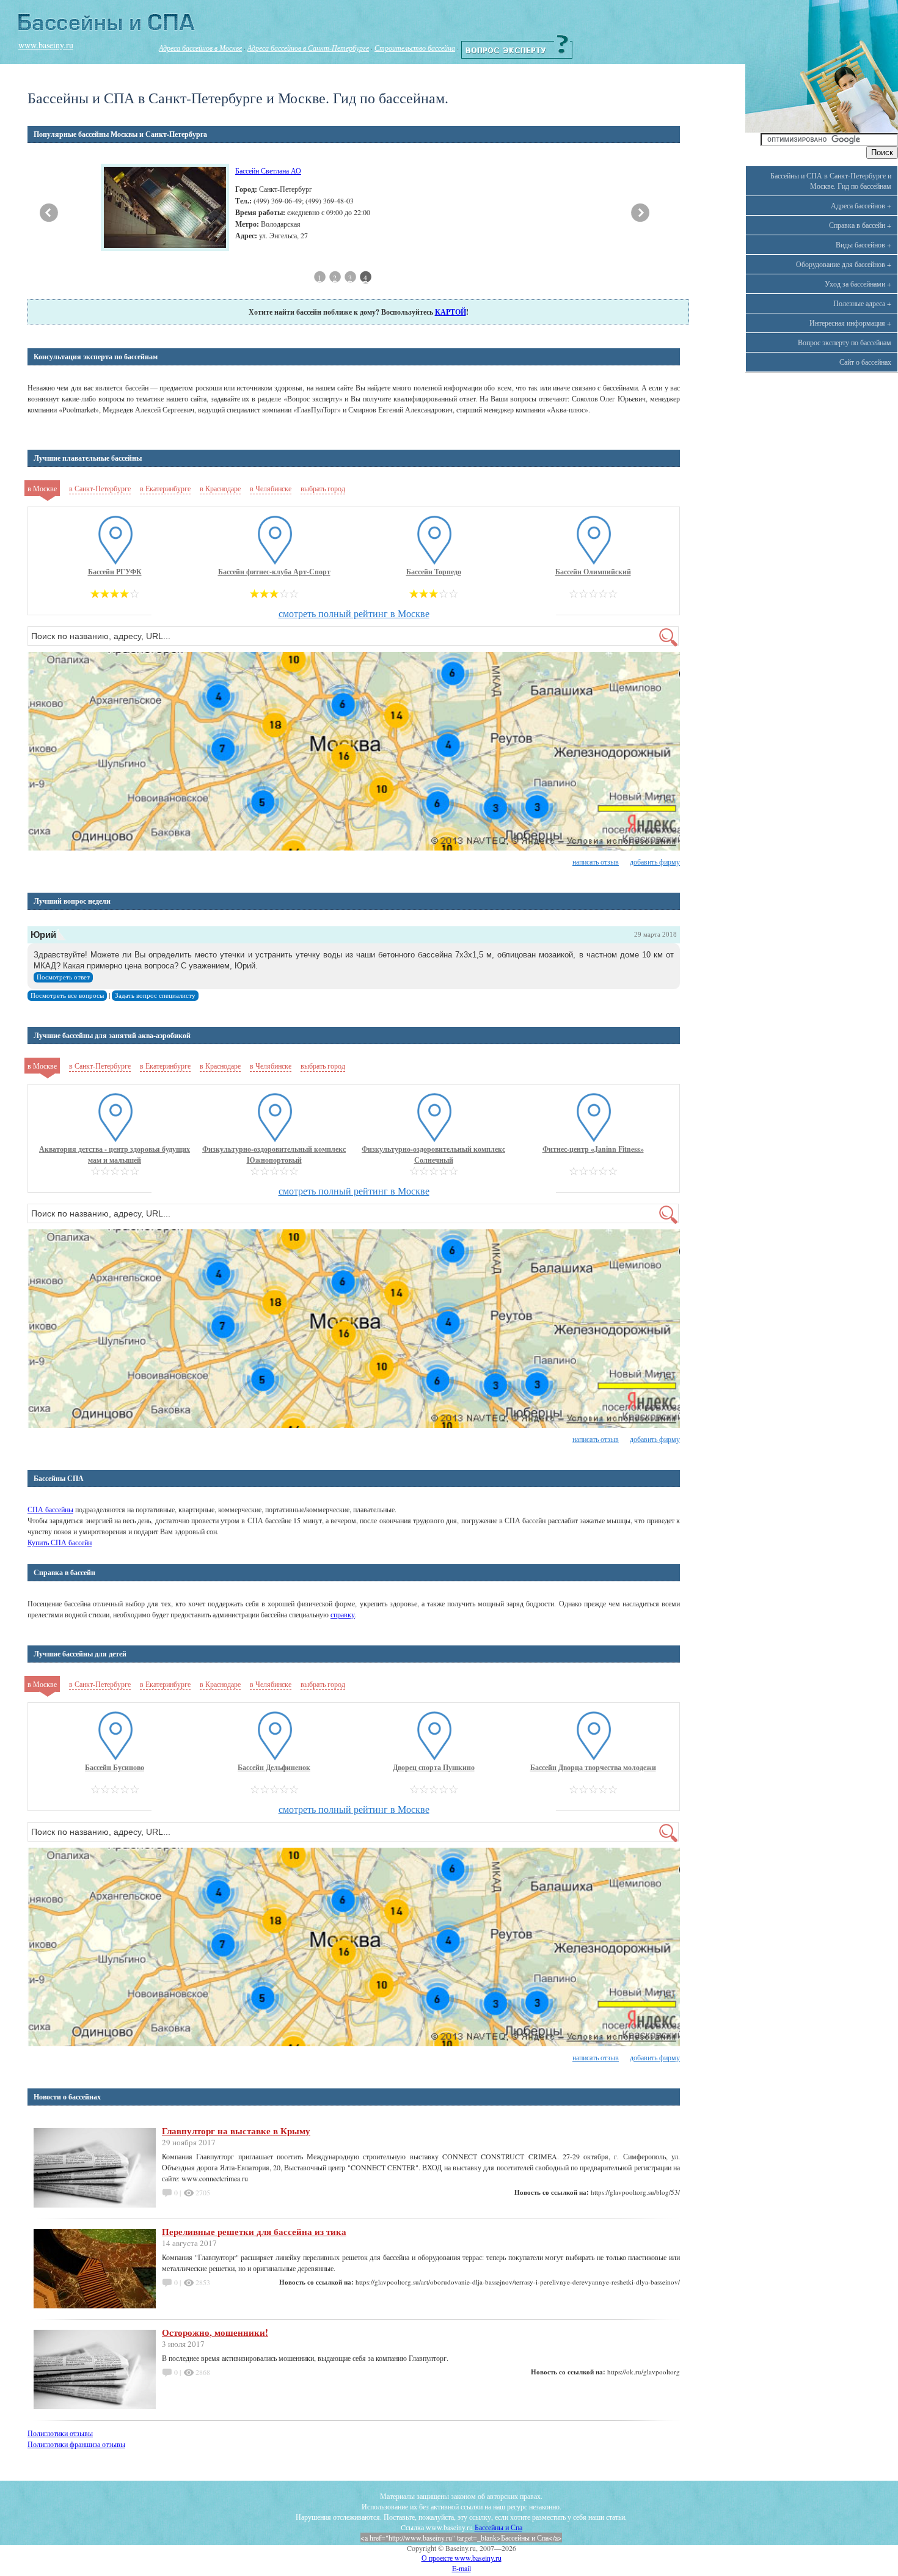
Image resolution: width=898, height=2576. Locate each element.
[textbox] (353, 636)
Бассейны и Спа (498, 2527)
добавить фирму (655, 862)
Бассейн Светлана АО (268, 170)
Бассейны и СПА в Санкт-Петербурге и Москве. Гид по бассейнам (831, 181)
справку (343, 1614)
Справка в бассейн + (860, 225)
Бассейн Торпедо (434, 572)
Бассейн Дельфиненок (274, 1767)
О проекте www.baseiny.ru (462, 2558)
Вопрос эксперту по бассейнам (845, 342)
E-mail (462, 2568)
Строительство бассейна (415, 48)
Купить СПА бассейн (60, 1542)
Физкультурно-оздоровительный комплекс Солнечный (433, 1154)
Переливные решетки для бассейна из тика (254, 2231)
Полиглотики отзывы (60, 2433)
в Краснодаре (220, 488)
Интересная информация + (850, 323)
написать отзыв (596, 862)
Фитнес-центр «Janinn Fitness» (593, 1149)
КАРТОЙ (451, 312)
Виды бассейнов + (863, 244)
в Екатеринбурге (165, 488)
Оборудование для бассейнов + (844, 264)
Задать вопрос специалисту (155, 996)
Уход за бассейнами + (858, 284)
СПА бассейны (50, 1509)
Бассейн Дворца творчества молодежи (593, 1767)
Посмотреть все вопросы (67, 996)
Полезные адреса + (862, 303)
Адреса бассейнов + (861, 205)
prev (49, 213)
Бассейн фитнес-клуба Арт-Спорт (274, 572)
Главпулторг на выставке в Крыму (236, 2131)
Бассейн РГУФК (115, 572)
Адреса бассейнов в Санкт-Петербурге (308, 48)
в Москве (42, 488)
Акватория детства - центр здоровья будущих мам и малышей (115, 1154)
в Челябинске (271, 488)
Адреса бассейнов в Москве (200, 48)
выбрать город (323, 488)
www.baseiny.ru (46, 45)
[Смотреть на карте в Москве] (354, 752)
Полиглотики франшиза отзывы (76, 2444)
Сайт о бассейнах (865, 362)
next (640, 213)
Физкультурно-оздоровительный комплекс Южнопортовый (274, 1154)
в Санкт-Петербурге (100, 488)
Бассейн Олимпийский (593, 572)
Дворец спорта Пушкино (434, 1767)
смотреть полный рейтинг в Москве (354, 613)
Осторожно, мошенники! (215, 2332)
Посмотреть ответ (63, 977)
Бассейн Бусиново (115, 1767)
